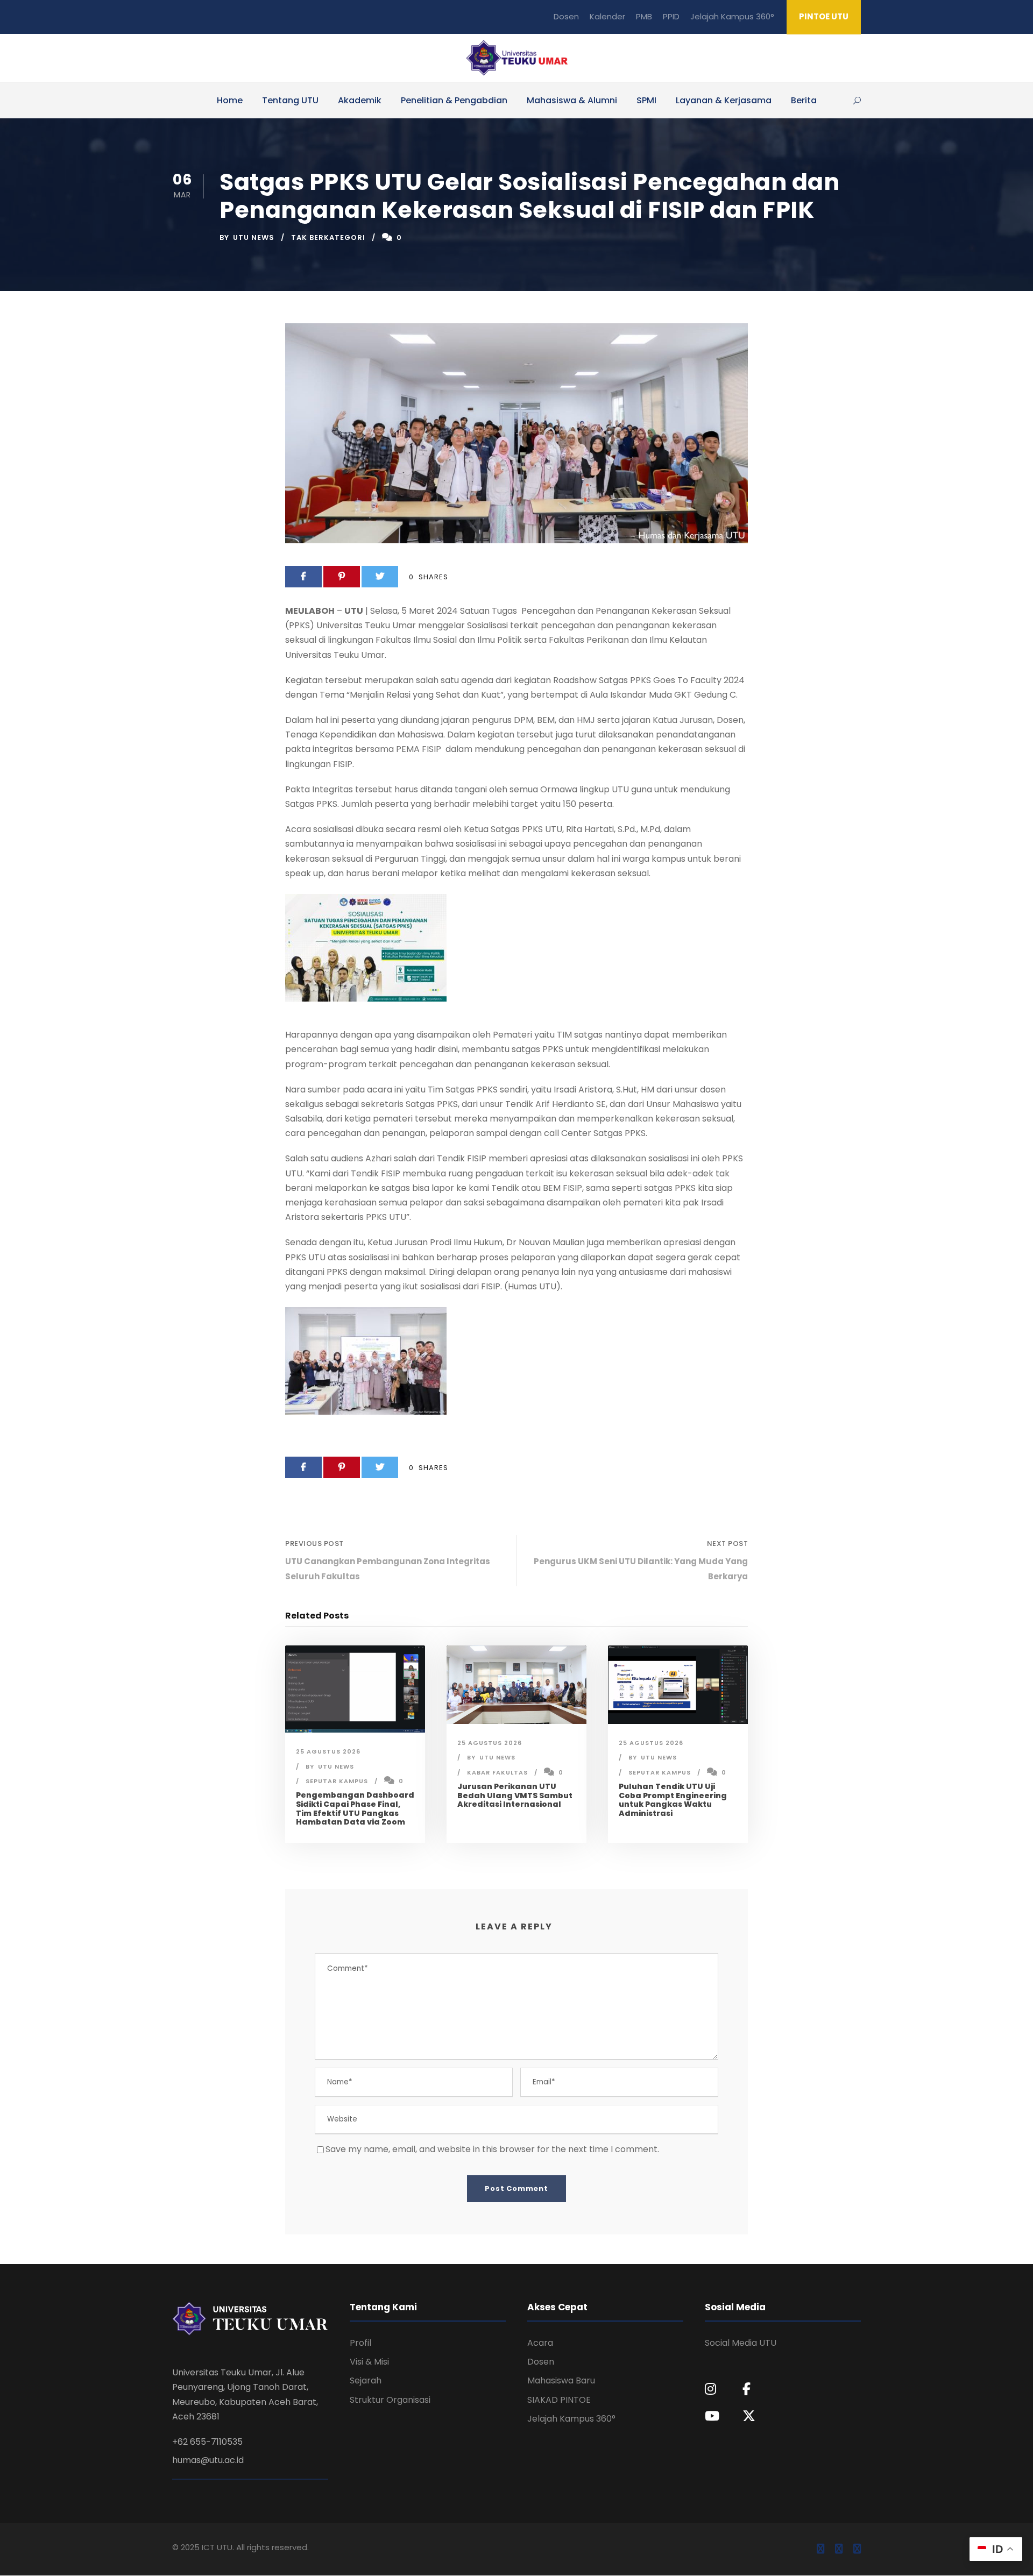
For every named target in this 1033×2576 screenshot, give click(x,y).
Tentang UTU (290, 100)
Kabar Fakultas (497, 1772)
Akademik (360, 100)
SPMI (646, 100)
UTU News (254, 237)
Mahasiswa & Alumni (572, 100)
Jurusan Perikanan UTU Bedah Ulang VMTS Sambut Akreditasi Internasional (515, 1796)
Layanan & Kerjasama (724, 100)
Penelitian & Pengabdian (454, 100)
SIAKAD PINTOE (559, 2400)
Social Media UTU (741, 2343)
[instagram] (857, 2549)
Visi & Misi (369, 2362)
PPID (671, 16)
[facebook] (820, 2549)
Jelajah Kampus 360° (732, 16)
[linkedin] (839, 2549)
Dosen (566, 16)
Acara (540, 2343)
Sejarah (366, 2380)
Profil (360, 2343)
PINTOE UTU (824, 16)
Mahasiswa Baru (561, 2380)
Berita (804, 100)
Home (230, 100)
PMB (644, 16)
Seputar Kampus (337, 1781)
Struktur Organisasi (390, 2400)
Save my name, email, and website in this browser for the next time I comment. (492, 2149)
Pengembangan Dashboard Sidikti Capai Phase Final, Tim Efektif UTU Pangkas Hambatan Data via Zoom (355, 1808)
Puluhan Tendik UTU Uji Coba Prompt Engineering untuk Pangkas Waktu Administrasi (673, 1800)
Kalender (607, 16)
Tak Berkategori (328, 237)
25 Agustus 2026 (328, 1751)
